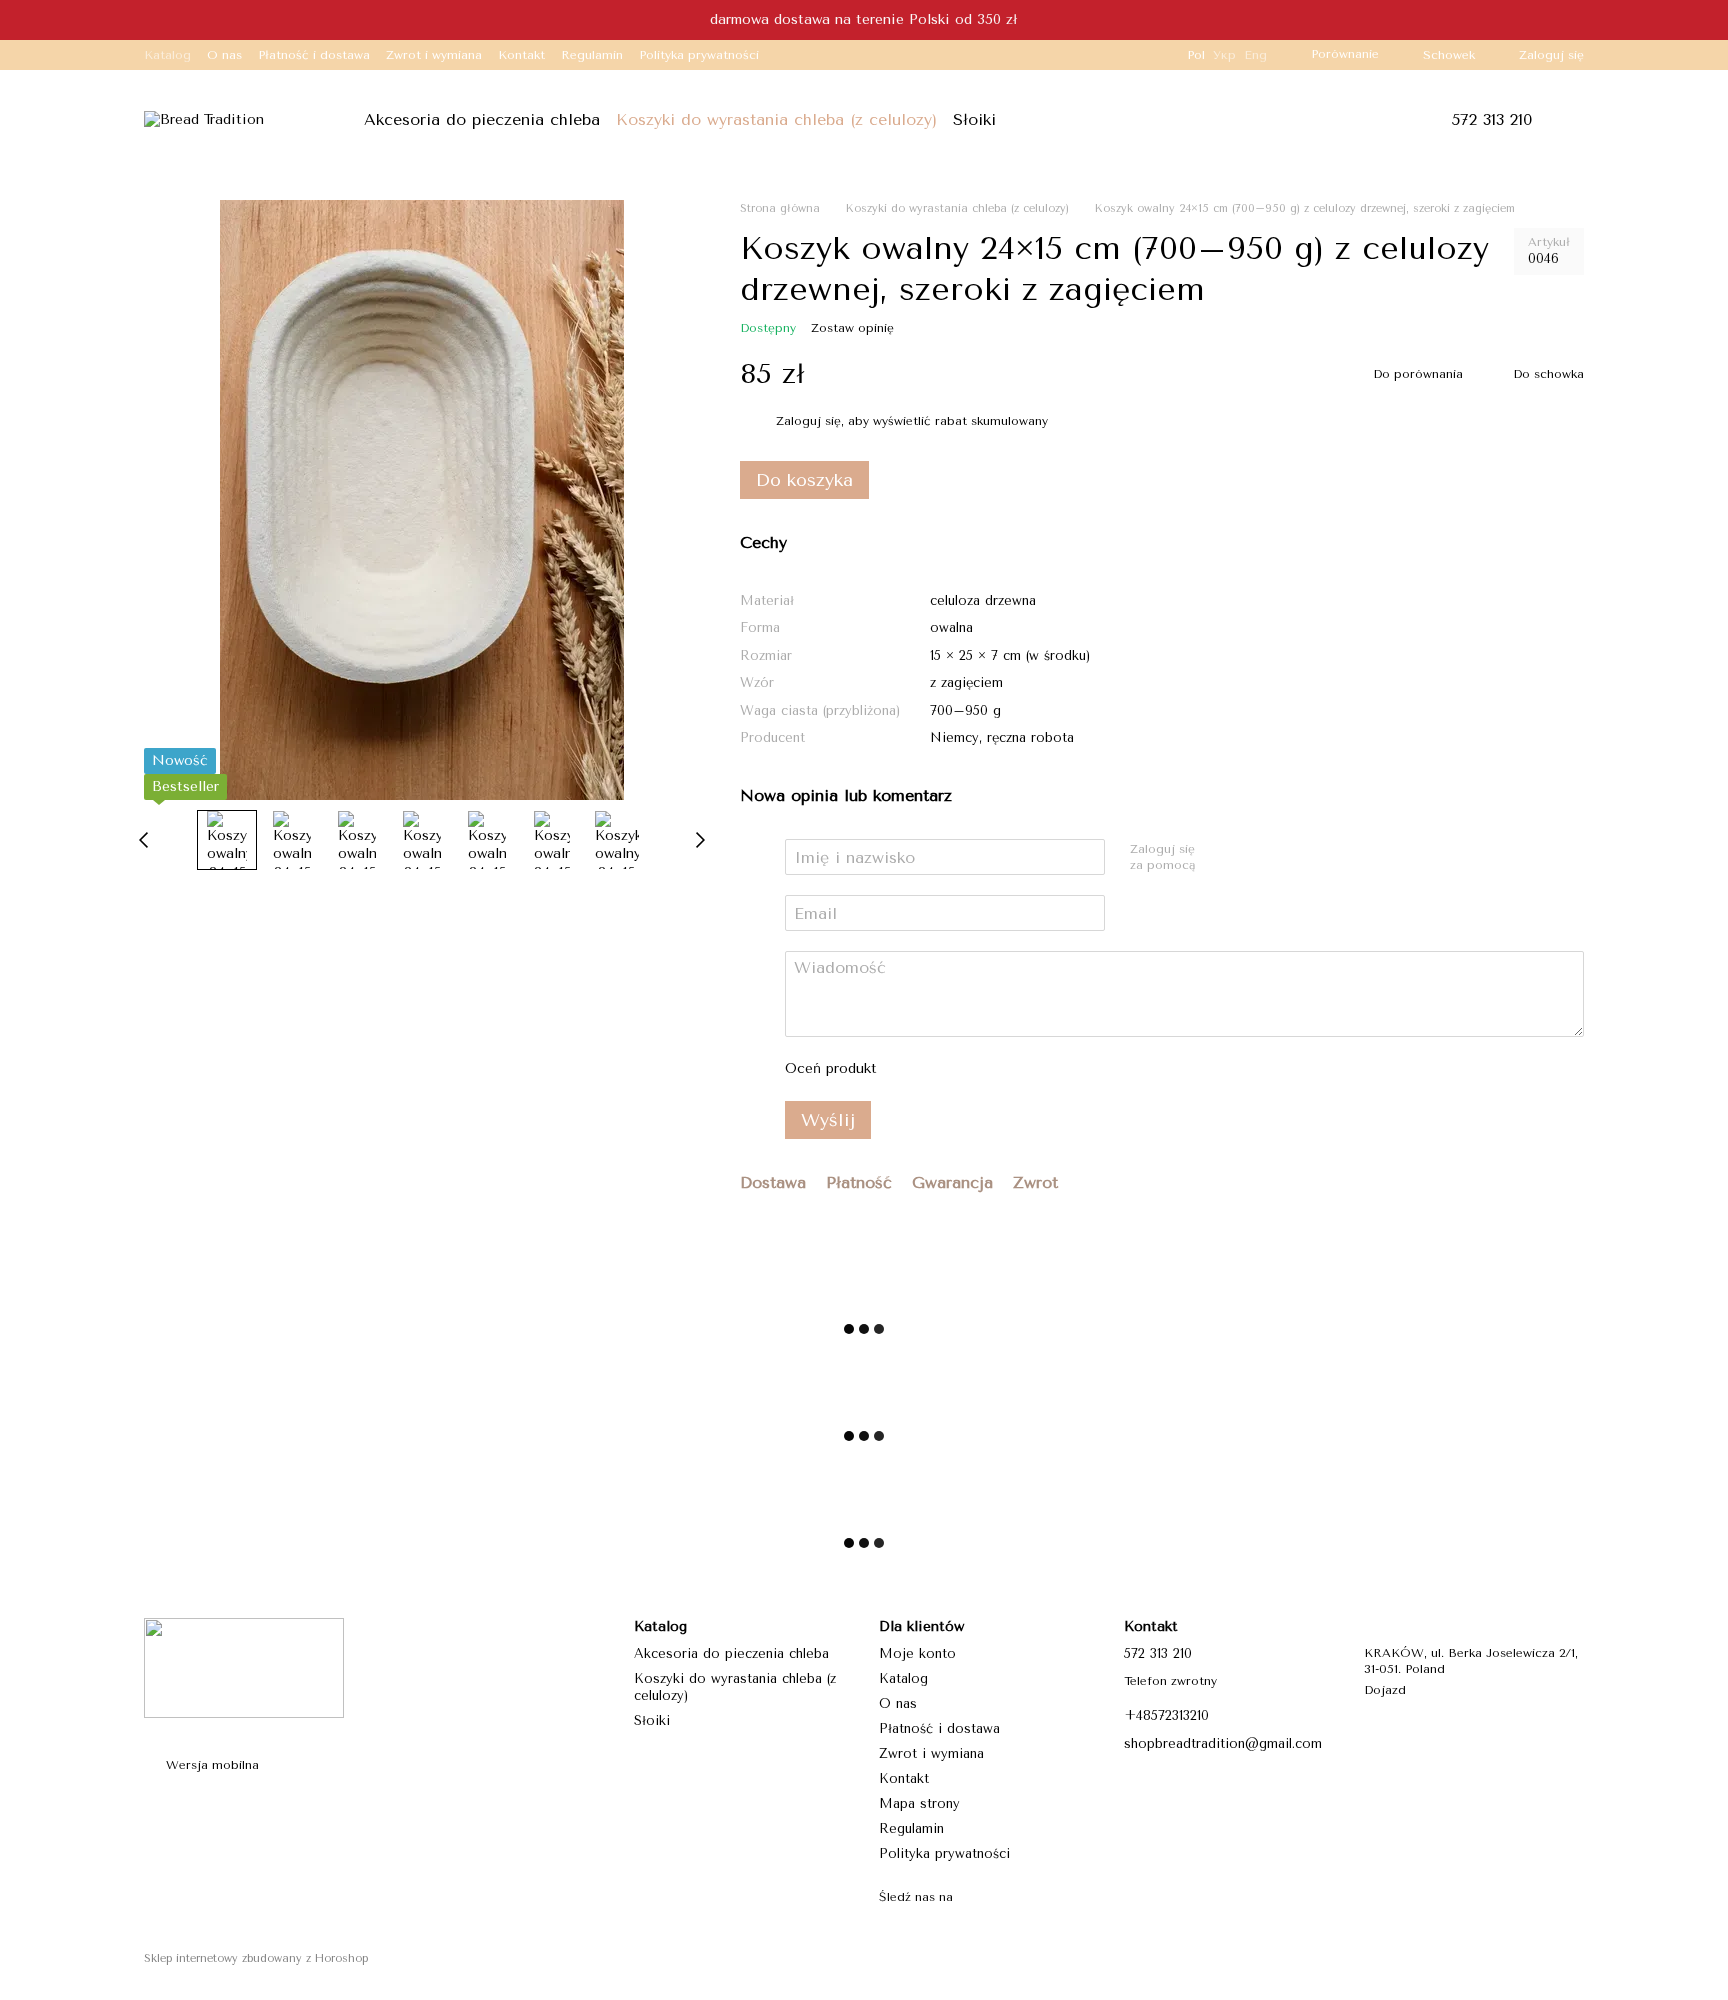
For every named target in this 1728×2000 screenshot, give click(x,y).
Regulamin (592, 55)
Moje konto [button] (917, 1653)
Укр (1224, 55)
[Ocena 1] (911, 1069)
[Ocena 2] (943, 1069)
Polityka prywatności (699, 55)
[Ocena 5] (1039, 1069)
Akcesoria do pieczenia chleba (482, 119)
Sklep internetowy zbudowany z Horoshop (256, 1958)
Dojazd (1385, 1690)
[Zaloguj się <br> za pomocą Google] (1250, 858)
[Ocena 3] (975, 1069)
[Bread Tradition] (244, 1667)
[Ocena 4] (1007, 1069)
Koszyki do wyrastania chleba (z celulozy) (776, 119)
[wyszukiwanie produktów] (1052, 120)
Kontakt (521, 55)
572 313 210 (1491, 120)
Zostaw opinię (852, 328)
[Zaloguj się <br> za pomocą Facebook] (1218, 858)
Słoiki (974, 119)
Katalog (167, 55)
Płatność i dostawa (314, 55)
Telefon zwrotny (1170, 1681)
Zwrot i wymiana (434, 55)
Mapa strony (919, 1803)
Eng (1255, 55)
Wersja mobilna (210, 1765)
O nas (224, 55)
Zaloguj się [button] (808, 421)
